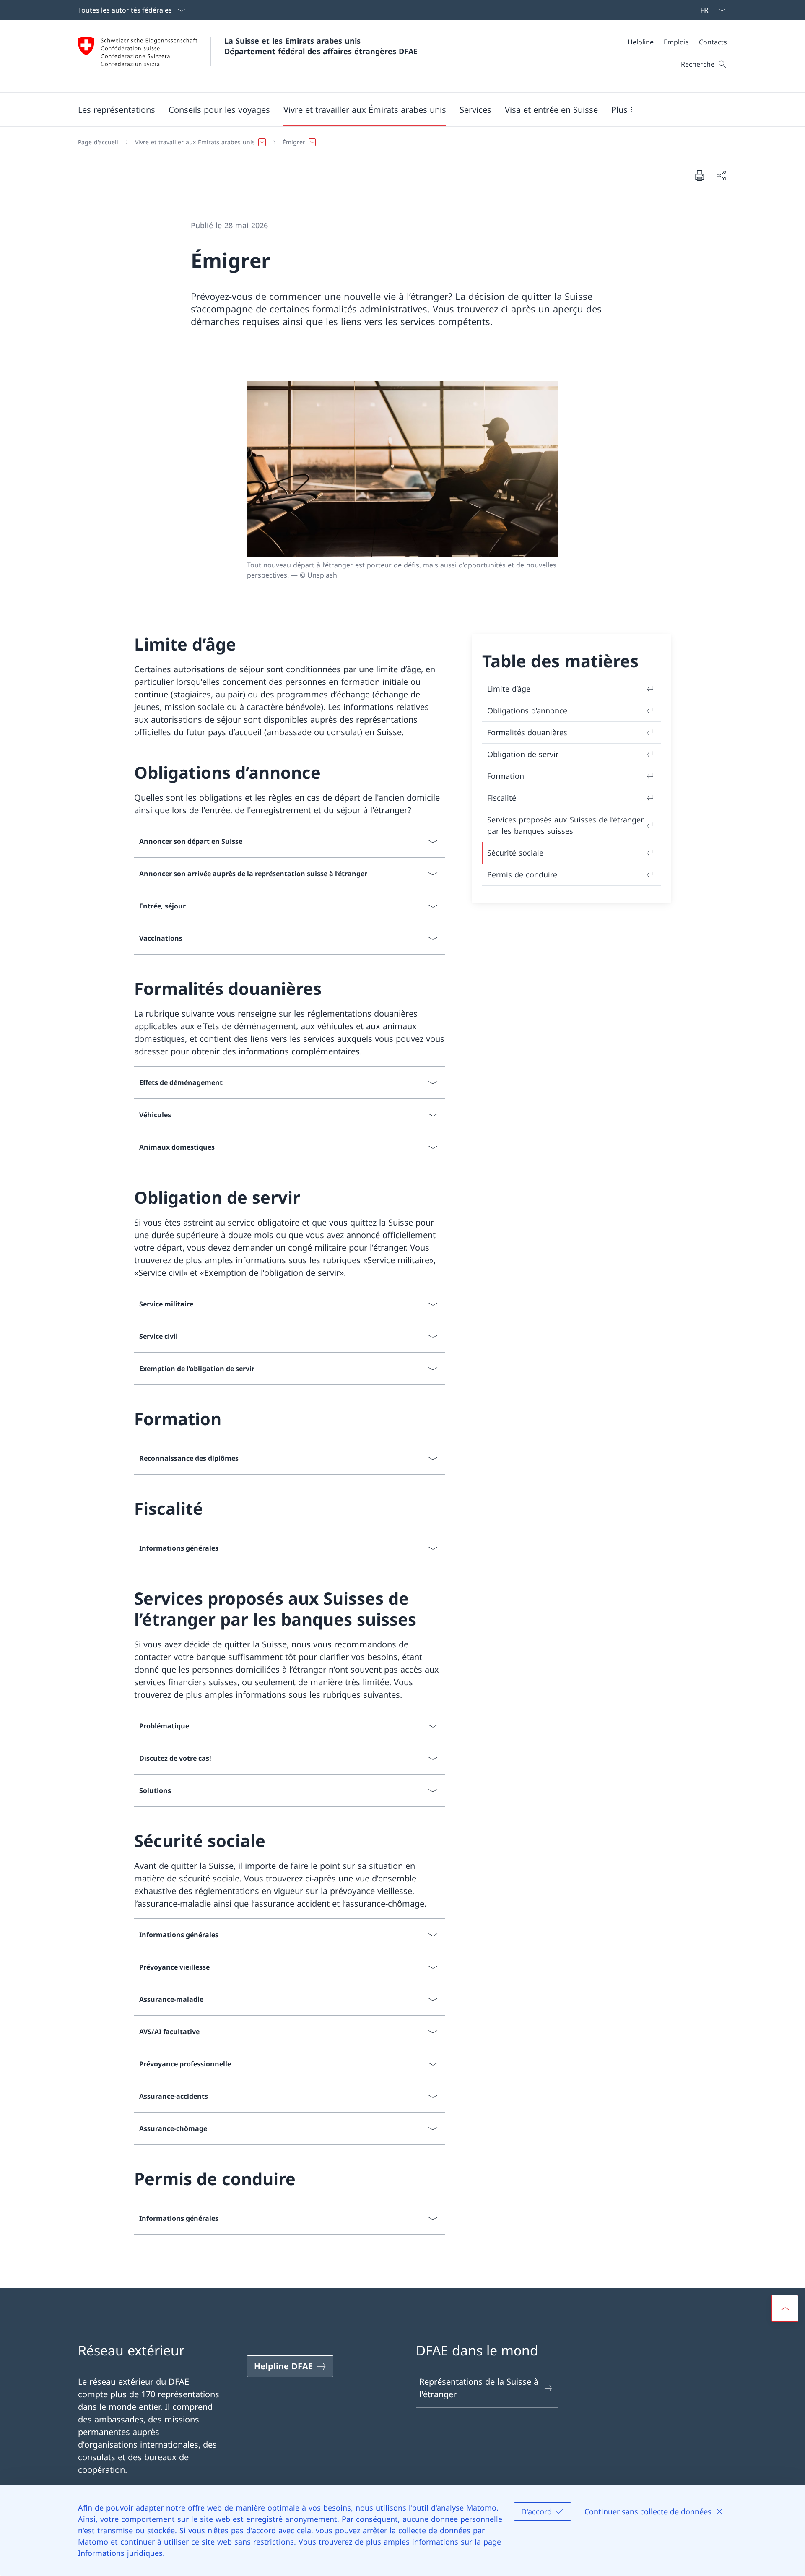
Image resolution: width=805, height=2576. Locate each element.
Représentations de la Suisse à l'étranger (479, 2388)
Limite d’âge (509, 689)
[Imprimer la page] (699, 175)
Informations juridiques (120, 2553)
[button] (117, 109)
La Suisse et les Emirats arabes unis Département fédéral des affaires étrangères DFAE (321, 46)
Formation (506, 776)
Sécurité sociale (515, 853)
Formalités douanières (527, 732)
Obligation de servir (523, 754)
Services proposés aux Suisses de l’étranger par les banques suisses (565, 825)
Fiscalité (502, 798)
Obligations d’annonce (527, 710)
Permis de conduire (522, 874)
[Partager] (721, 175)
